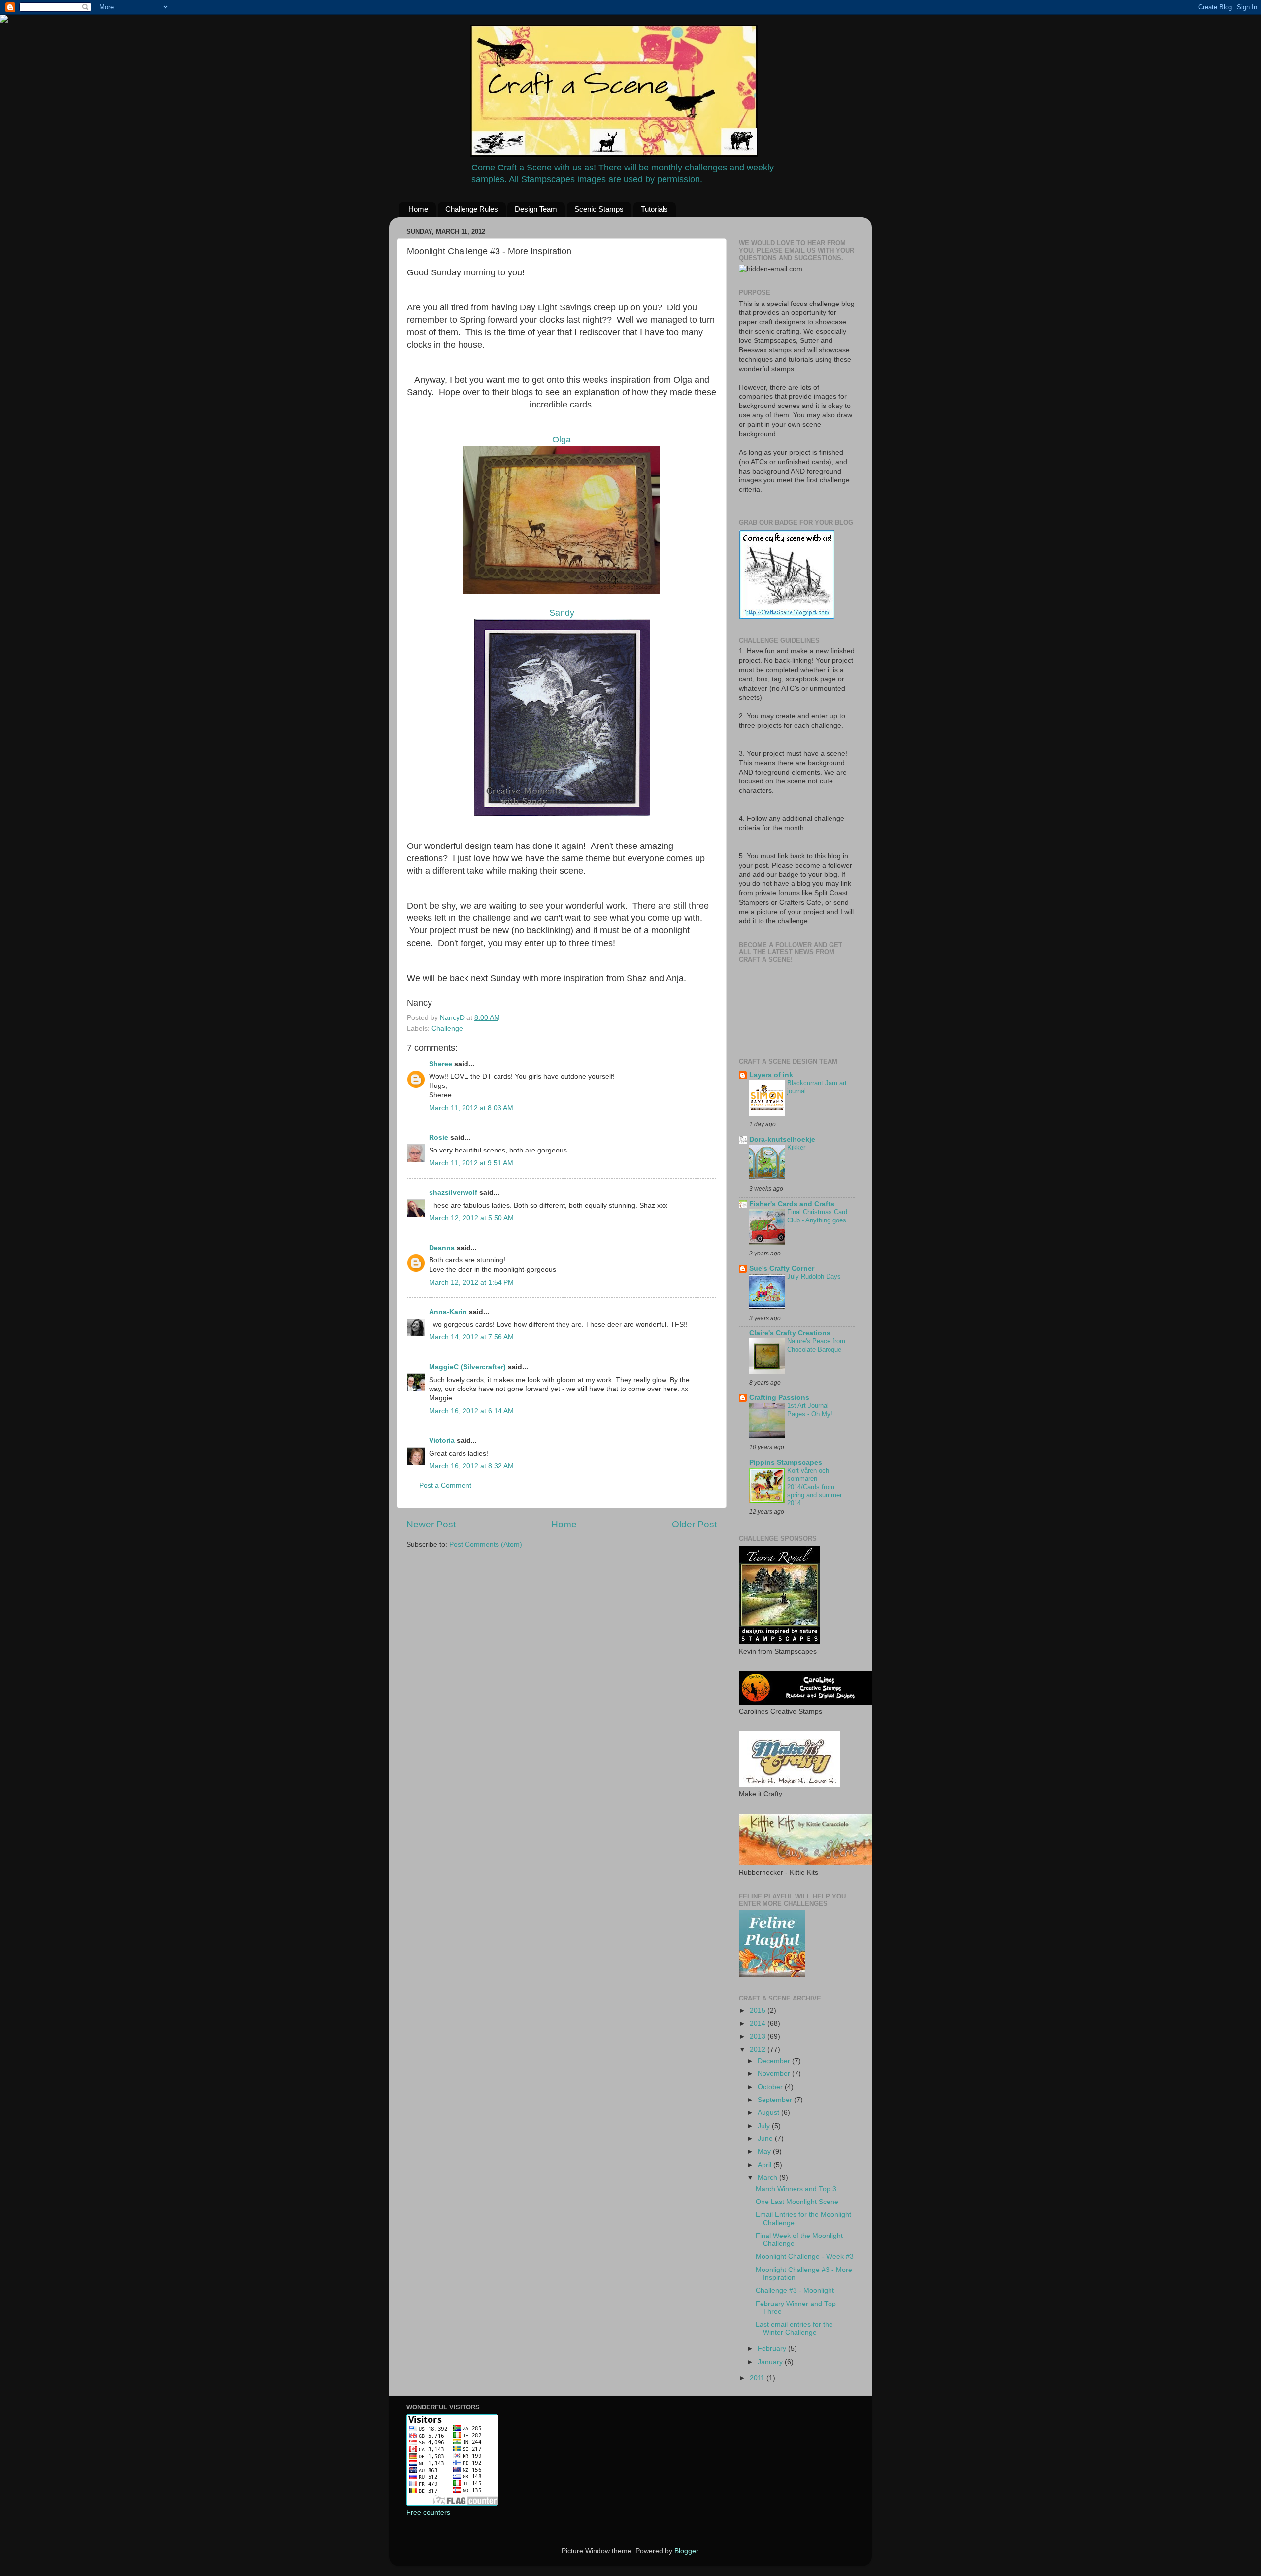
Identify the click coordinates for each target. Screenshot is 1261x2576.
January (771, 2362)
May (765, 2152)
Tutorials (654, 209)
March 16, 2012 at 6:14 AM (471, 1411)
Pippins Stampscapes (786, 1463)
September (776, 2100)
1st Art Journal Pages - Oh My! (810, 1410)
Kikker (796, 1147)
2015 (759, 2011)
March (768, 2178)
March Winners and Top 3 (796, 2189)
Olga (562, 440)
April (765, 2165)
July (765, 2126)
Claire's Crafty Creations (790, 1333)
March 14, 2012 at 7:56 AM (471, 1337)
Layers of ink (771, 1075)
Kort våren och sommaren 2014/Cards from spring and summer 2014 (814, 1487)
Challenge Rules (472, 209)
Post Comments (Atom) (486, 1544)
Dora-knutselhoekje (782, 1139)
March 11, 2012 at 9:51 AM (471, 1163)
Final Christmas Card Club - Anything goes (817, 1216)
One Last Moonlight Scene (797, 2202)
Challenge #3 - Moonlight (795, 2290)
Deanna (443, 1248)
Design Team (536, 209)
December (775, 2061)
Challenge (447, 1029)
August (769, 2113)
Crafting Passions (779, 1398)
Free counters (428, 2513)
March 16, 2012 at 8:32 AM (471, 1466)
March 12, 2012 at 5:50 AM (471, 1218)
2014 (759, 2023)
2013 (759, 2037)
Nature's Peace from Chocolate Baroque (816, 1345)
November (775, 2074)
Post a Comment (445, 1485)
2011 (758, 2378)
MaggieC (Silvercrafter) (467, 1367)
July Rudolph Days (814, 1276)
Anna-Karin (448, 1312)
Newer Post (431, 1524)
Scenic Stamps (599, 209)
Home (418, 209)
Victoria (442, 1441)
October (771, 2087)
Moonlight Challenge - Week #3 (805, 2256)
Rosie (439, 1137)
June (766, 2139)
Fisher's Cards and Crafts (792, 1204)
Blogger (686, 2551)
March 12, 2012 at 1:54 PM (471, 1282)
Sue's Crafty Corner (782, 1269)
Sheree (441, 1064)
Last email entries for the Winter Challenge (794, 2328)
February (773, 2349)
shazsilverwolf (453, 1193)
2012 (759, 2050)
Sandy (562, 613)
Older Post (694, 1524)
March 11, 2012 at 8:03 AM (471, 1108)
